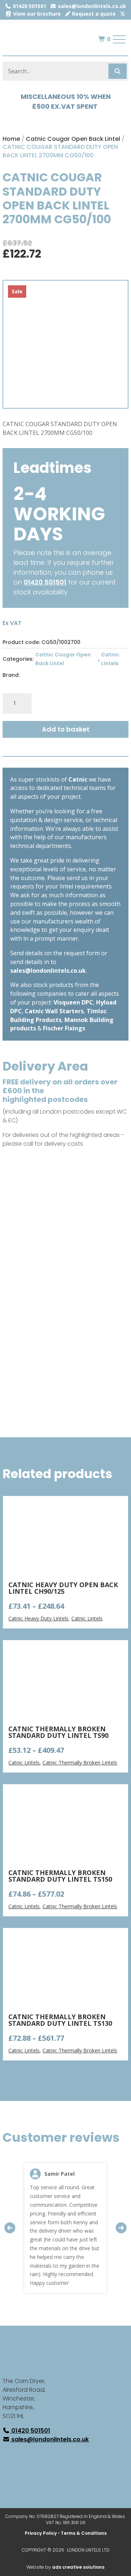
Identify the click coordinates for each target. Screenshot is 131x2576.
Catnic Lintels (110, 659)
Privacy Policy (41, 2533)
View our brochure (36, 14)
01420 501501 (29, 6)
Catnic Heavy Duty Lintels (38, 1618)
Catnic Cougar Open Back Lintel (73, 139)
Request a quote (93, 14)
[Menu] (119, 39)
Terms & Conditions (84, 2533)
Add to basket (66, 729)
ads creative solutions (78, 2567)
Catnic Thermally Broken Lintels (80, 1763)
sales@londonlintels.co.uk (91, 6)
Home (11, 139)
